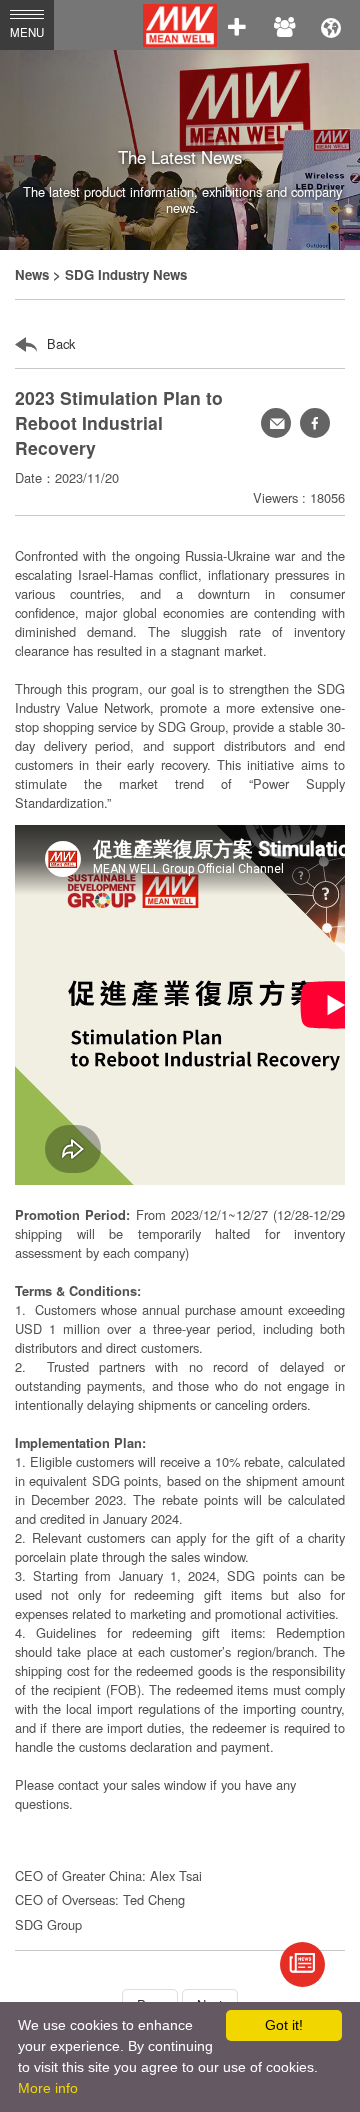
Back (59, 343)
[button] (315, 423)
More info (48, 2088)
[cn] (331, 25)
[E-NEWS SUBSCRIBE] (302, 1964)
